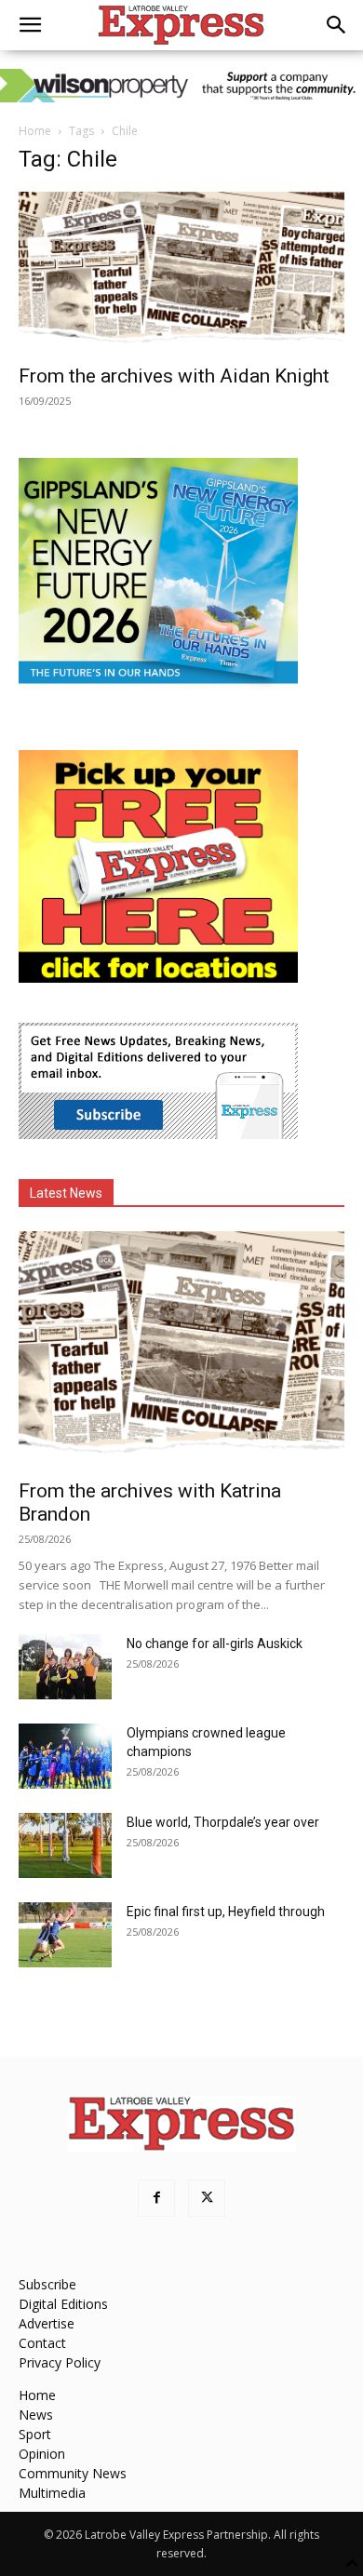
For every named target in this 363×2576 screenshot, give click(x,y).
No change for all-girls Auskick (215, 1644)
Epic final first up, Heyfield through (226, 1912)
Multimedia (52, 2493)
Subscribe (47, 2284)
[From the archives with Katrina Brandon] (181, 1349)
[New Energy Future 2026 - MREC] (158, 685)
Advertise (47, 2323)
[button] (30, 25)
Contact (42, 2343)
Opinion (42, 2454)
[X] (207, 2198)
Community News (73, 2473)
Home (35, 131)
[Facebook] (156, 2198)
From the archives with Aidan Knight (174, 376)
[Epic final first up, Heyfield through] (65, 1935)
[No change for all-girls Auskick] (65, 1667)
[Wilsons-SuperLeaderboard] (181, 86)
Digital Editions (63, 2304)
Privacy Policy (60, 2362)
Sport (35, 2434)
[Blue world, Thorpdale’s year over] (65, 1845)
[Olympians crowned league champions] (65, 1756)
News (36, 2415)
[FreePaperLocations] (158, 978)
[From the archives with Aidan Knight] (181, 272)
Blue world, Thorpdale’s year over (223, 1822)
